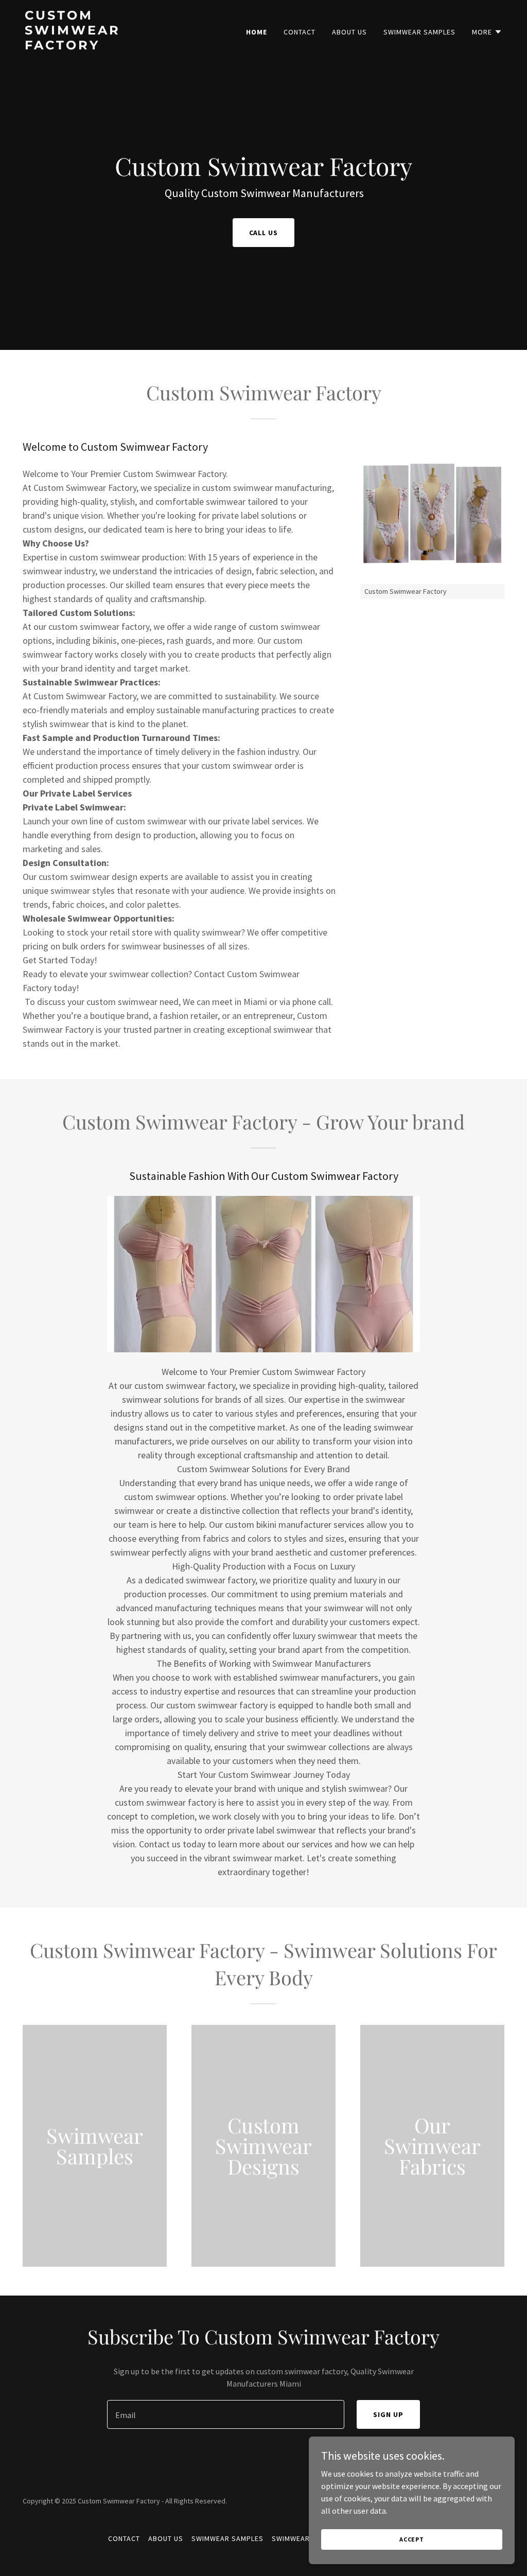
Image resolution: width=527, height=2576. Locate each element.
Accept (412, 2539)
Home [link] (257, 32)
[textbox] (226, 2414)
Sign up (388, 2414)
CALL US (264, 233)
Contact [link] (300, 32)
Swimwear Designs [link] (307, 2538)
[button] (487, 32)
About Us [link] (349, 32)
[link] (108, 46)
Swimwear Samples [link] (419, 32)
